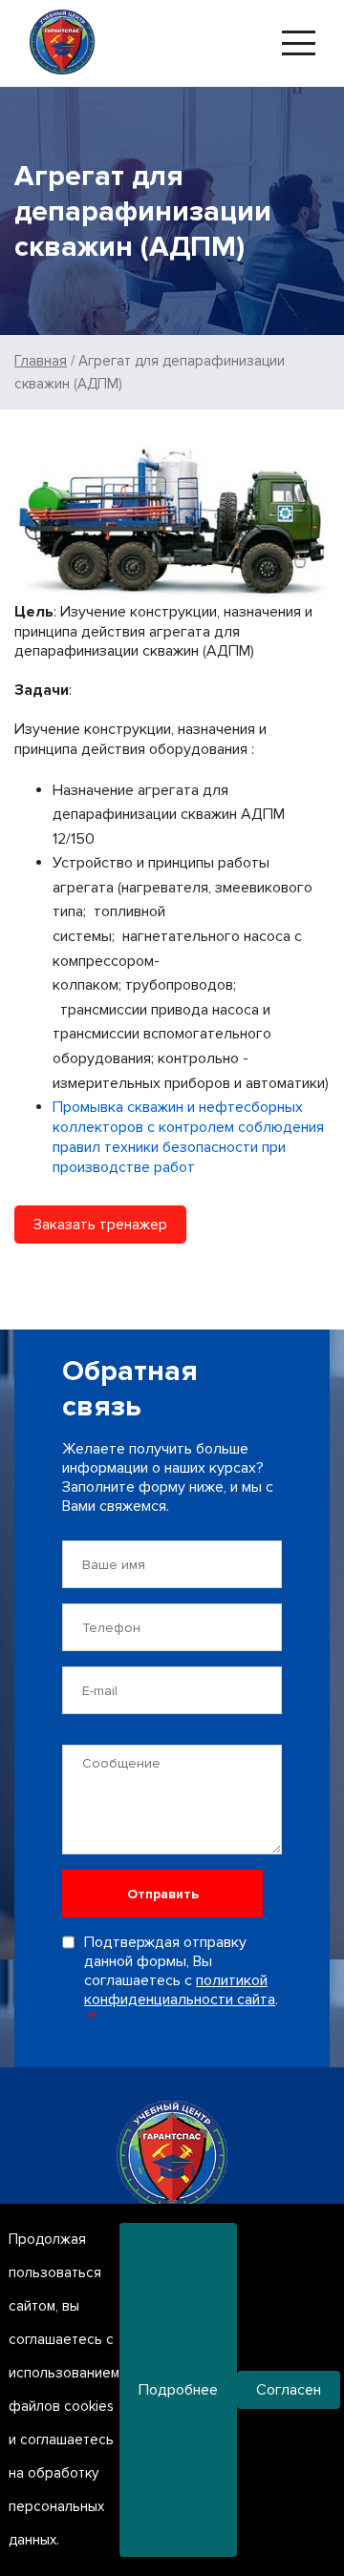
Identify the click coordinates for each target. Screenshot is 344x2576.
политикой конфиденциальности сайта (180, 1990)
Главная (41, 361)
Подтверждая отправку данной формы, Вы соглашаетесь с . (181, 1971)
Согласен (289, 2390)
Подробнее (178, 2390)
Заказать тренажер (100, 1225)
